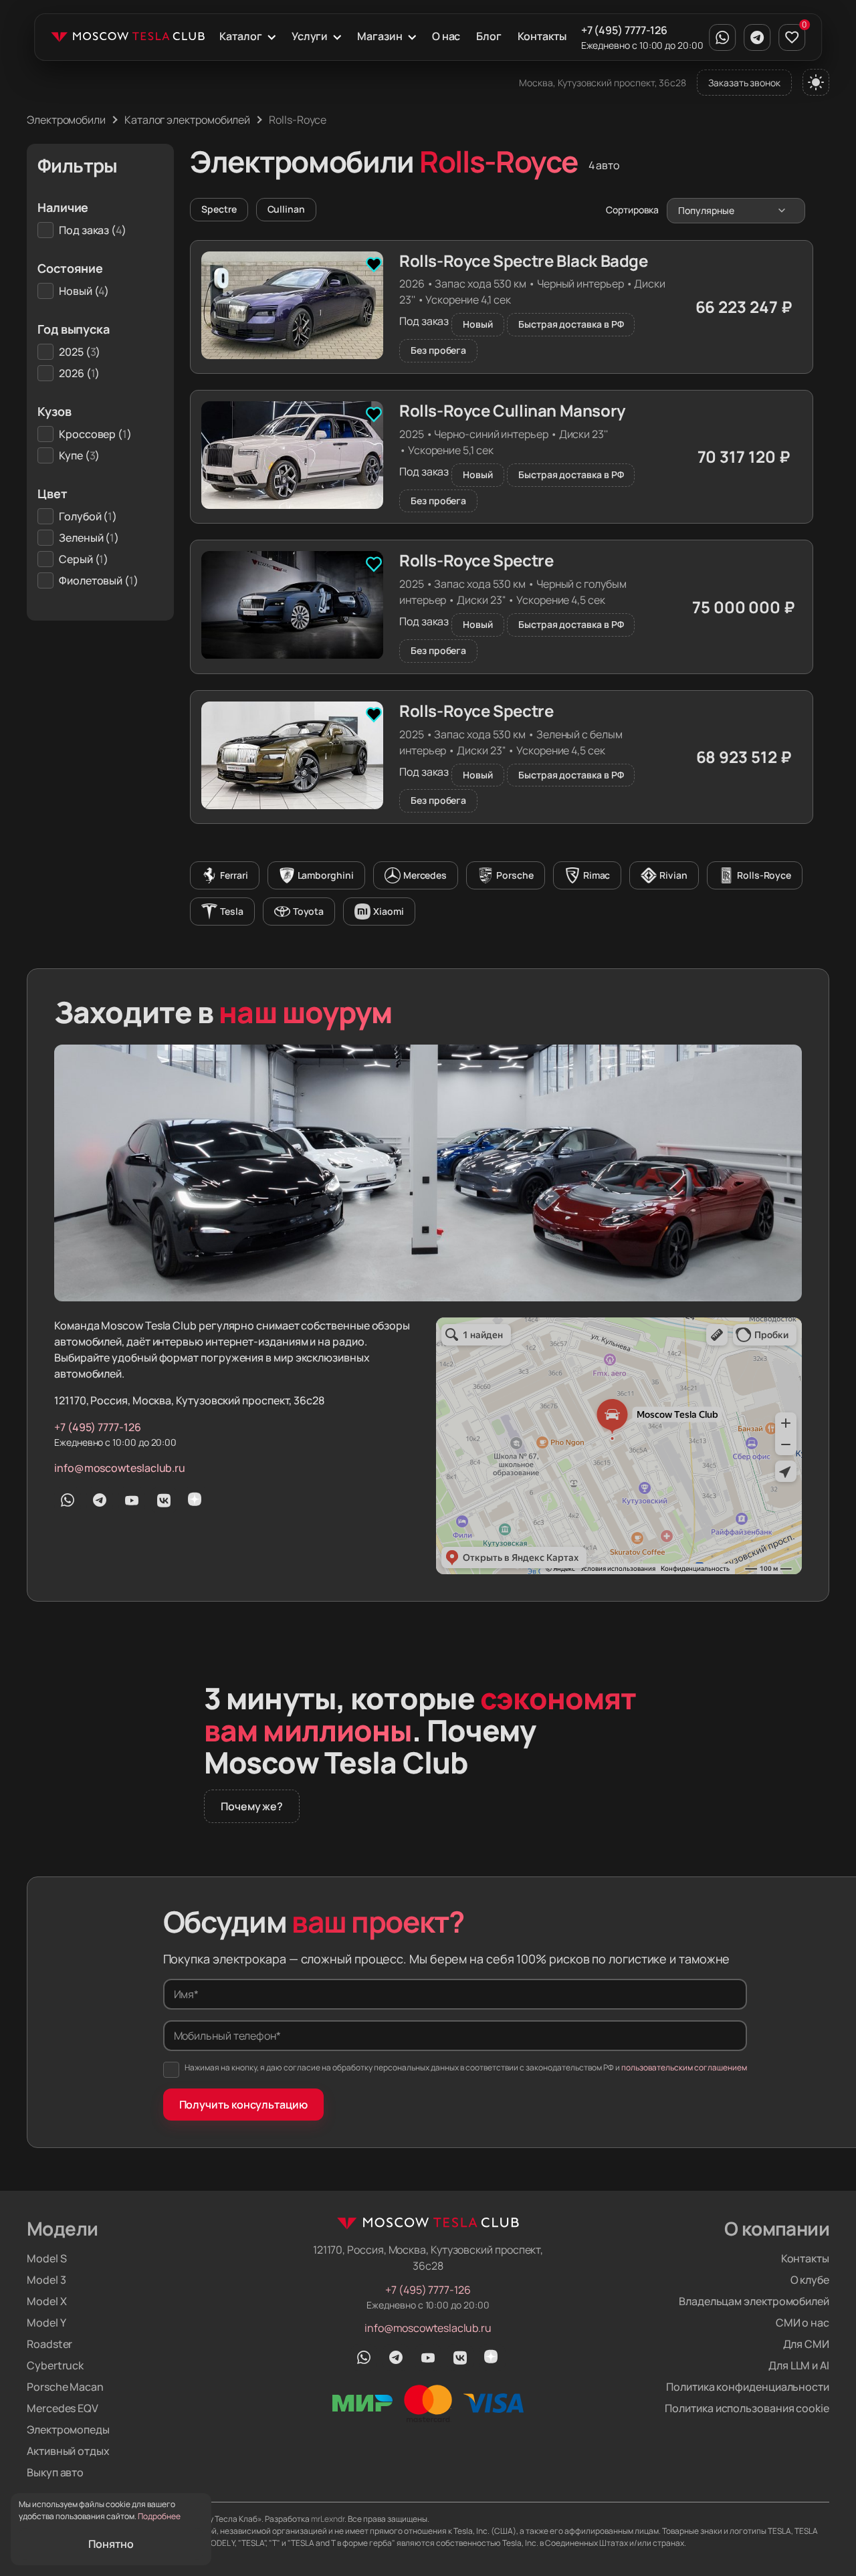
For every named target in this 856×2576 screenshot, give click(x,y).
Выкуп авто (55, 2472)
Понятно (111, 2544)
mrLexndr (328, 2519)
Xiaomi (389, 911)
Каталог (240, 36)
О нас (446, 36)
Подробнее (159, 2516)
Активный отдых (68, 2451)
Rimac (597, 875)
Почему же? (252, 1806)
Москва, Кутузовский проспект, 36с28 (603, 83)
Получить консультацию (243, 2105)
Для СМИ (806, 2344)
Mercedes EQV (63, 2408)
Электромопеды (68, 2430)
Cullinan (286, 209)
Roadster (49, 2344)
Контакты (542, 36)
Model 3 (46, 2280)
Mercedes (425, 875)
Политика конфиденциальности (748, 2387)
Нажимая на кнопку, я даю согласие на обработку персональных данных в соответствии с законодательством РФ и (466, 2067)
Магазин (380, 36)
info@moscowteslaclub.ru (120, 1468)
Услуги (310, 36)
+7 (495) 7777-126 (625, 30)
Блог (489, 36)
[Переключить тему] (816, 82)
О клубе (810, 2280)
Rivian (673, 875)
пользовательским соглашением (684, 2067)
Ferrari (234, 875)
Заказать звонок (744, 83)
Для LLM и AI (799, 2365)
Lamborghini (326, 875)
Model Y (46, 2323)
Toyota (309, 911)
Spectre (219, 209)
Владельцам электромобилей (754, 2301)
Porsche (515, 875)
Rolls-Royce (764, 875)
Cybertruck (55, 2365)
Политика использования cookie (747, 2408)
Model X (46, 2301)
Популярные (706, 210)
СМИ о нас (802, 2323)
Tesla (232, 911)
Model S (46, 2258)
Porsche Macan (65, 2387)
